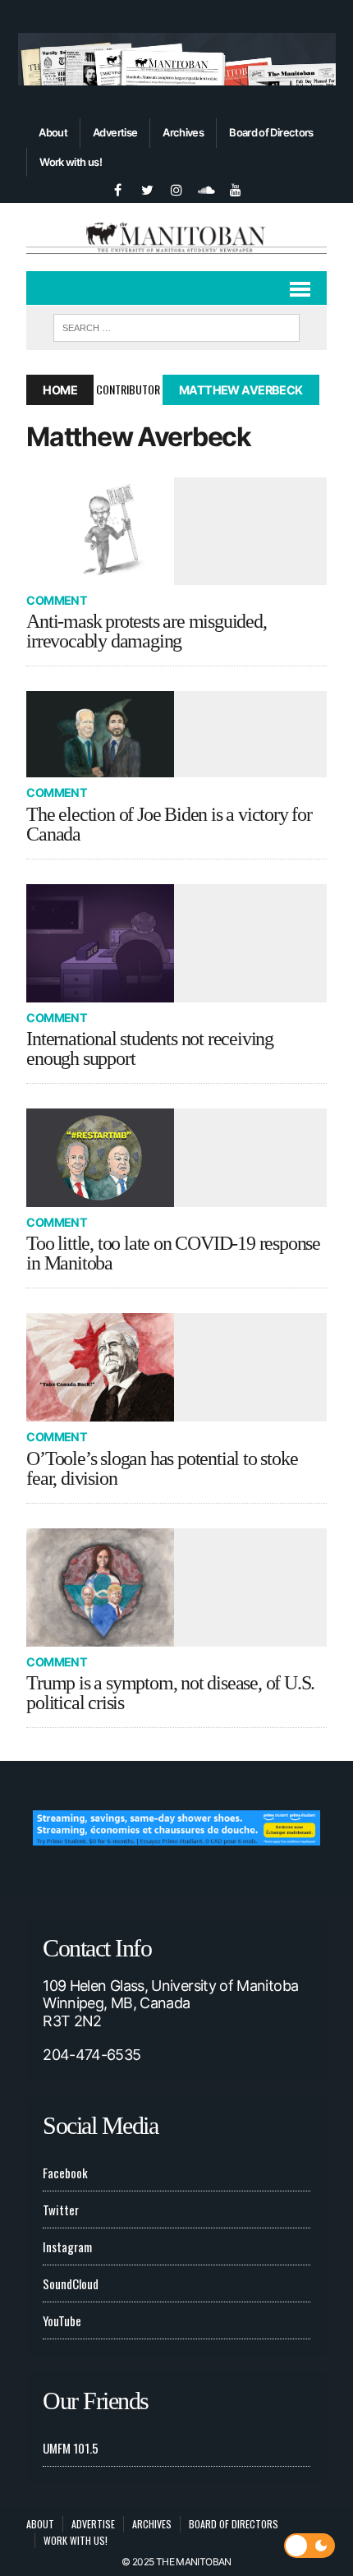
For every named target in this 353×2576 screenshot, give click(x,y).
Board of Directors (271, 132)
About (53, 132)
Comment (57, 600)
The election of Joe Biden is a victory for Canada (169, 824)
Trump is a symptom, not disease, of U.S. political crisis (170, 1693)
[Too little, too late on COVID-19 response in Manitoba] (176, 1158)
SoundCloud (71, 2283)
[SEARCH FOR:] (176, 325)
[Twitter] (147, 188)
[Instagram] (176, 188)
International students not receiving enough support (150, 1048)
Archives (183, 132)
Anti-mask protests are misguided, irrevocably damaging (146, 631)
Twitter (61, 2210)
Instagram (67, 2247)
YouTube (62, 2320)
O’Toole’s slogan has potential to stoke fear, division (162, 1468)
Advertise (115, 132)
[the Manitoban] (176, 237)
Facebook (65, 2173)
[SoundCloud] (206, 188)
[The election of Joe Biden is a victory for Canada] (176, 734)
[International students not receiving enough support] (176, 943)
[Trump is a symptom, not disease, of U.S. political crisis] (176, 1588)
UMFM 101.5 (71, 2448)
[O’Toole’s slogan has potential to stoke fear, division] (176, 1367)
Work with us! (71, 162)
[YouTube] (236, 188)
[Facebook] (117, 188)
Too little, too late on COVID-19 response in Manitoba (173, 1253)
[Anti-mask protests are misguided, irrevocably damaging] (176, 531)
